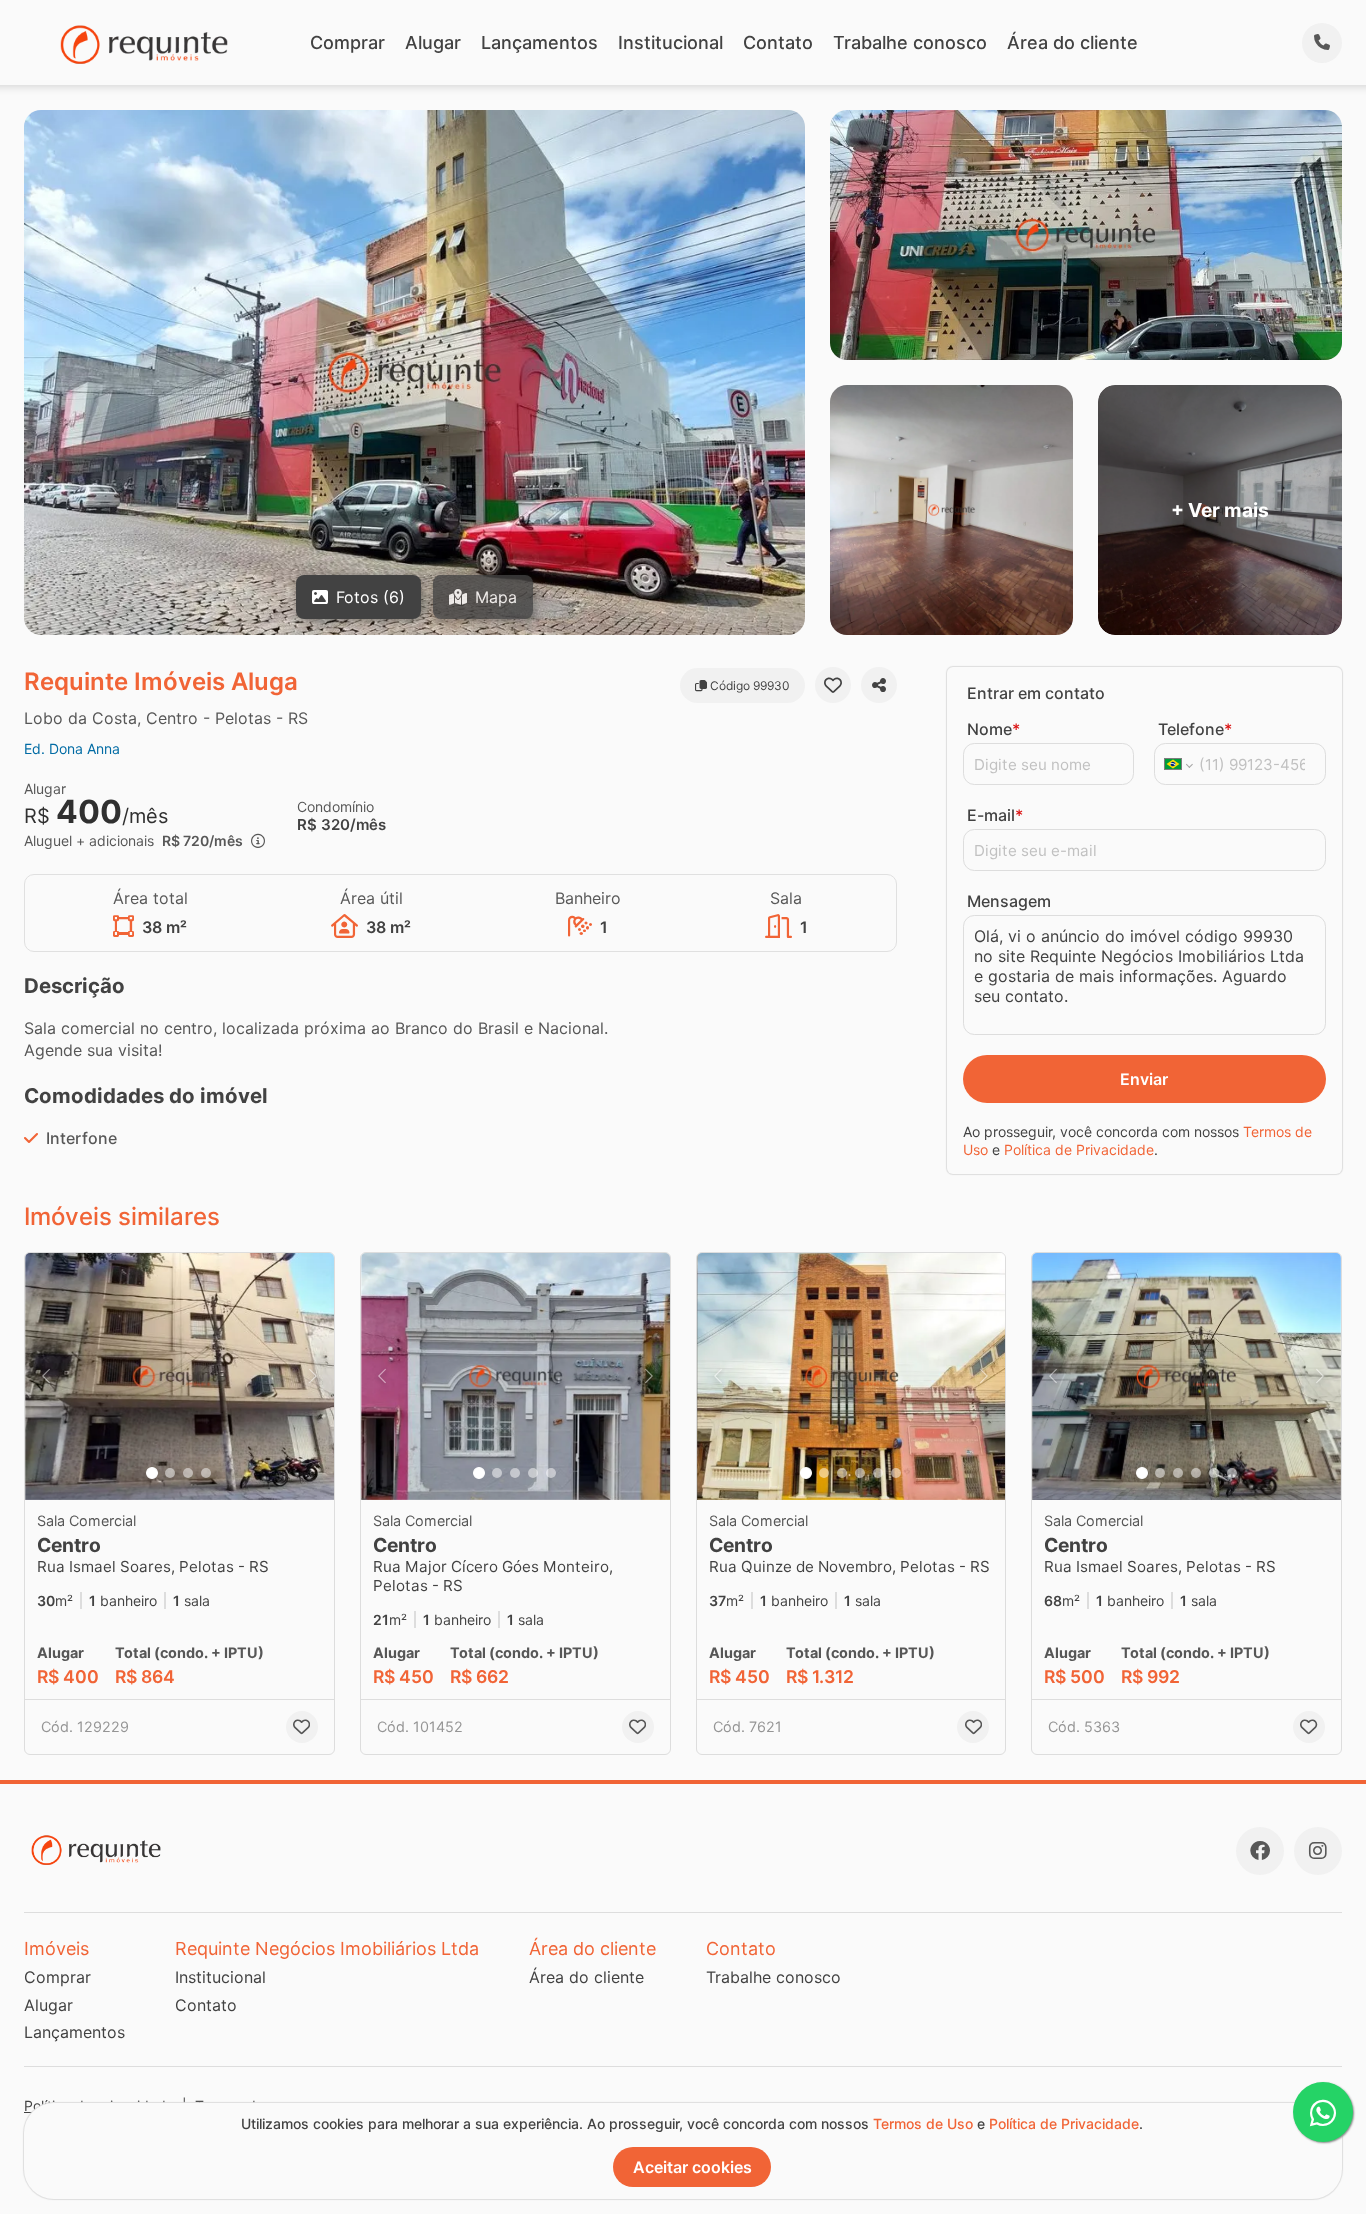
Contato (778, 42)
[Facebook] (1260, 1851)
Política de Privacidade (1079, 1149)
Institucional (670, 42)
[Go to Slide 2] (170, 1473)
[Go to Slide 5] (551, 1473)
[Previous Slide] (46, 1376)
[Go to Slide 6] (896, 1473)
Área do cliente (1072, 42)
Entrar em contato (1036, 693)
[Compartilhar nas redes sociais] (879, 685)
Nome (993, 729)
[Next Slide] (313, 1376)
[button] (179, 1376)
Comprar (347, 42)
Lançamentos (539, 42)
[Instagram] (1318, 1851)
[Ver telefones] (1322, 43)
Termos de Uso (923, 2123)
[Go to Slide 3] (188, 1473)
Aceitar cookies (692, 2167)
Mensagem (1009, 901)
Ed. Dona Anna (72, 748)
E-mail (995, 815)
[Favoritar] (833, 685)
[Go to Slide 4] (206, 1473)
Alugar (433, 42)
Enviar (1144, 1079)
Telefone (1195, 729)
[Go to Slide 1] (152, 1473)
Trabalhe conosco (910, 42)
